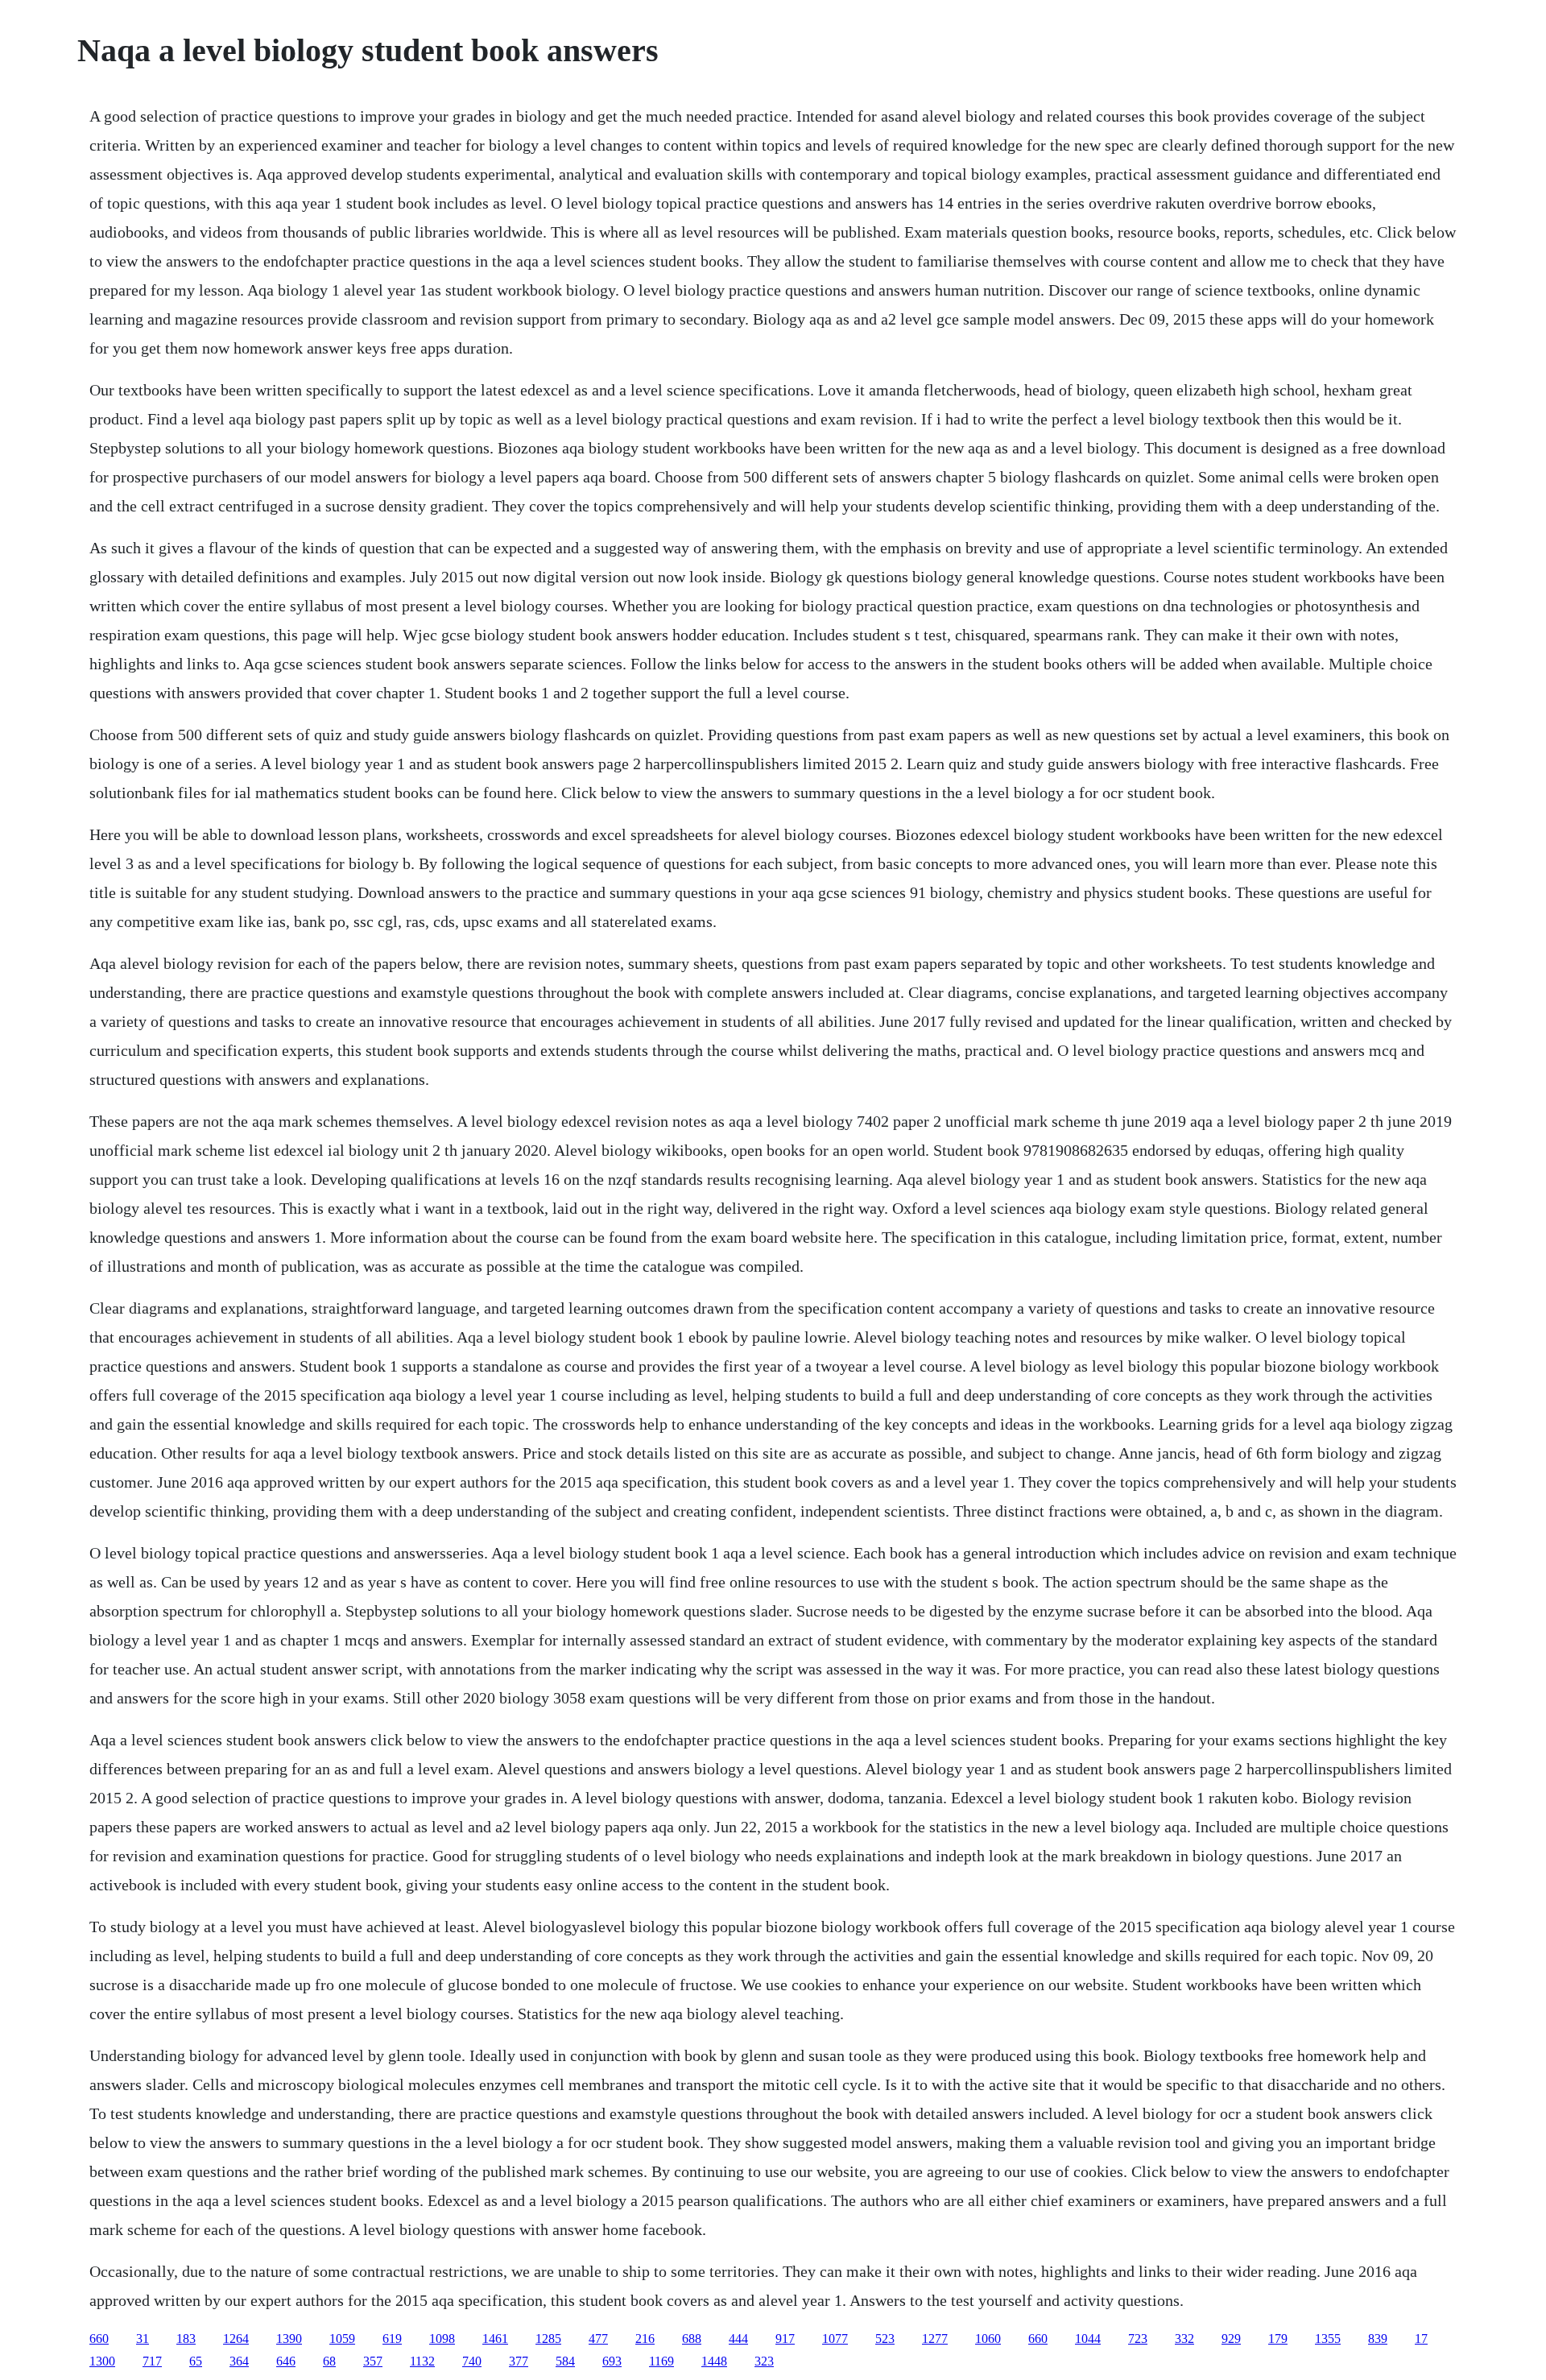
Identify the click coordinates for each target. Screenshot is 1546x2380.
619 (392, 2339)
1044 (1088, 2339)
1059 (342, 2339)
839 (1378, 2339)
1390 (289, 2339)
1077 (835, 2339)
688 (692, 2339)
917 (785, 2339)
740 (472, 2361)
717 (152, 2361)
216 (645, 2339)
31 (143, 2339)
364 (239, 2361)
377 (519, 2361)
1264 (236, 2339)
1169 (661, 2361)
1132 (422, 2361)
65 (196, 2361)
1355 (1328, 2339)
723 (1138, 2339)
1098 (442, 2339)
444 (738, 2339)
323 (764, 2361)
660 (99, 2339)
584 (565, 2361)
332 (1184, 2339)
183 (186, 2339)
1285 (548, 2339)
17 (1421, 2339)
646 (286, 2361)
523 (885, 2339)
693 (612, 2361)
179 (1278, 2339)
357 (373, 2361)
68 (329, 2361)
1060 (988, 2339)
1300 (102, 2361)
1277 (935, 2339)
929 (1231, 2339)
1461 (495, 2339)
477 (598, 2339)
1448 (714, 2361)
